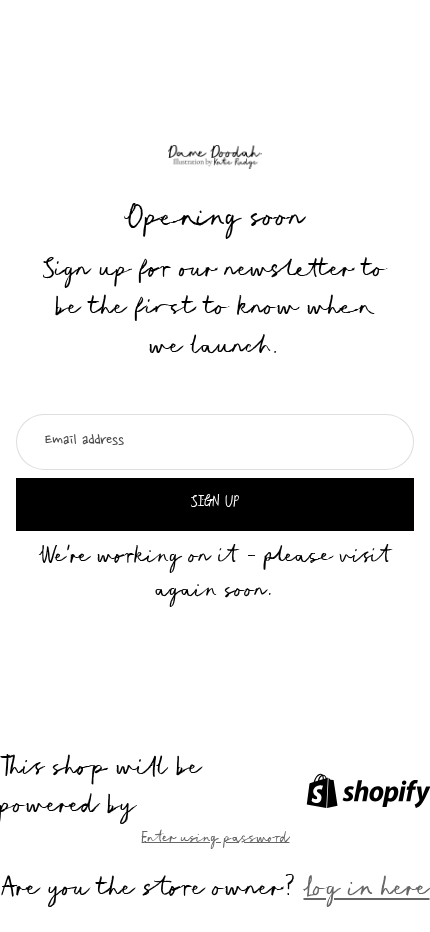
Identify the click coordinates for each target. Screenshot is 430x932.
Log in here (367, 892)
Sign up (215, 504)
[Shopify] (368, 791)
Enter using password (215, 840)
